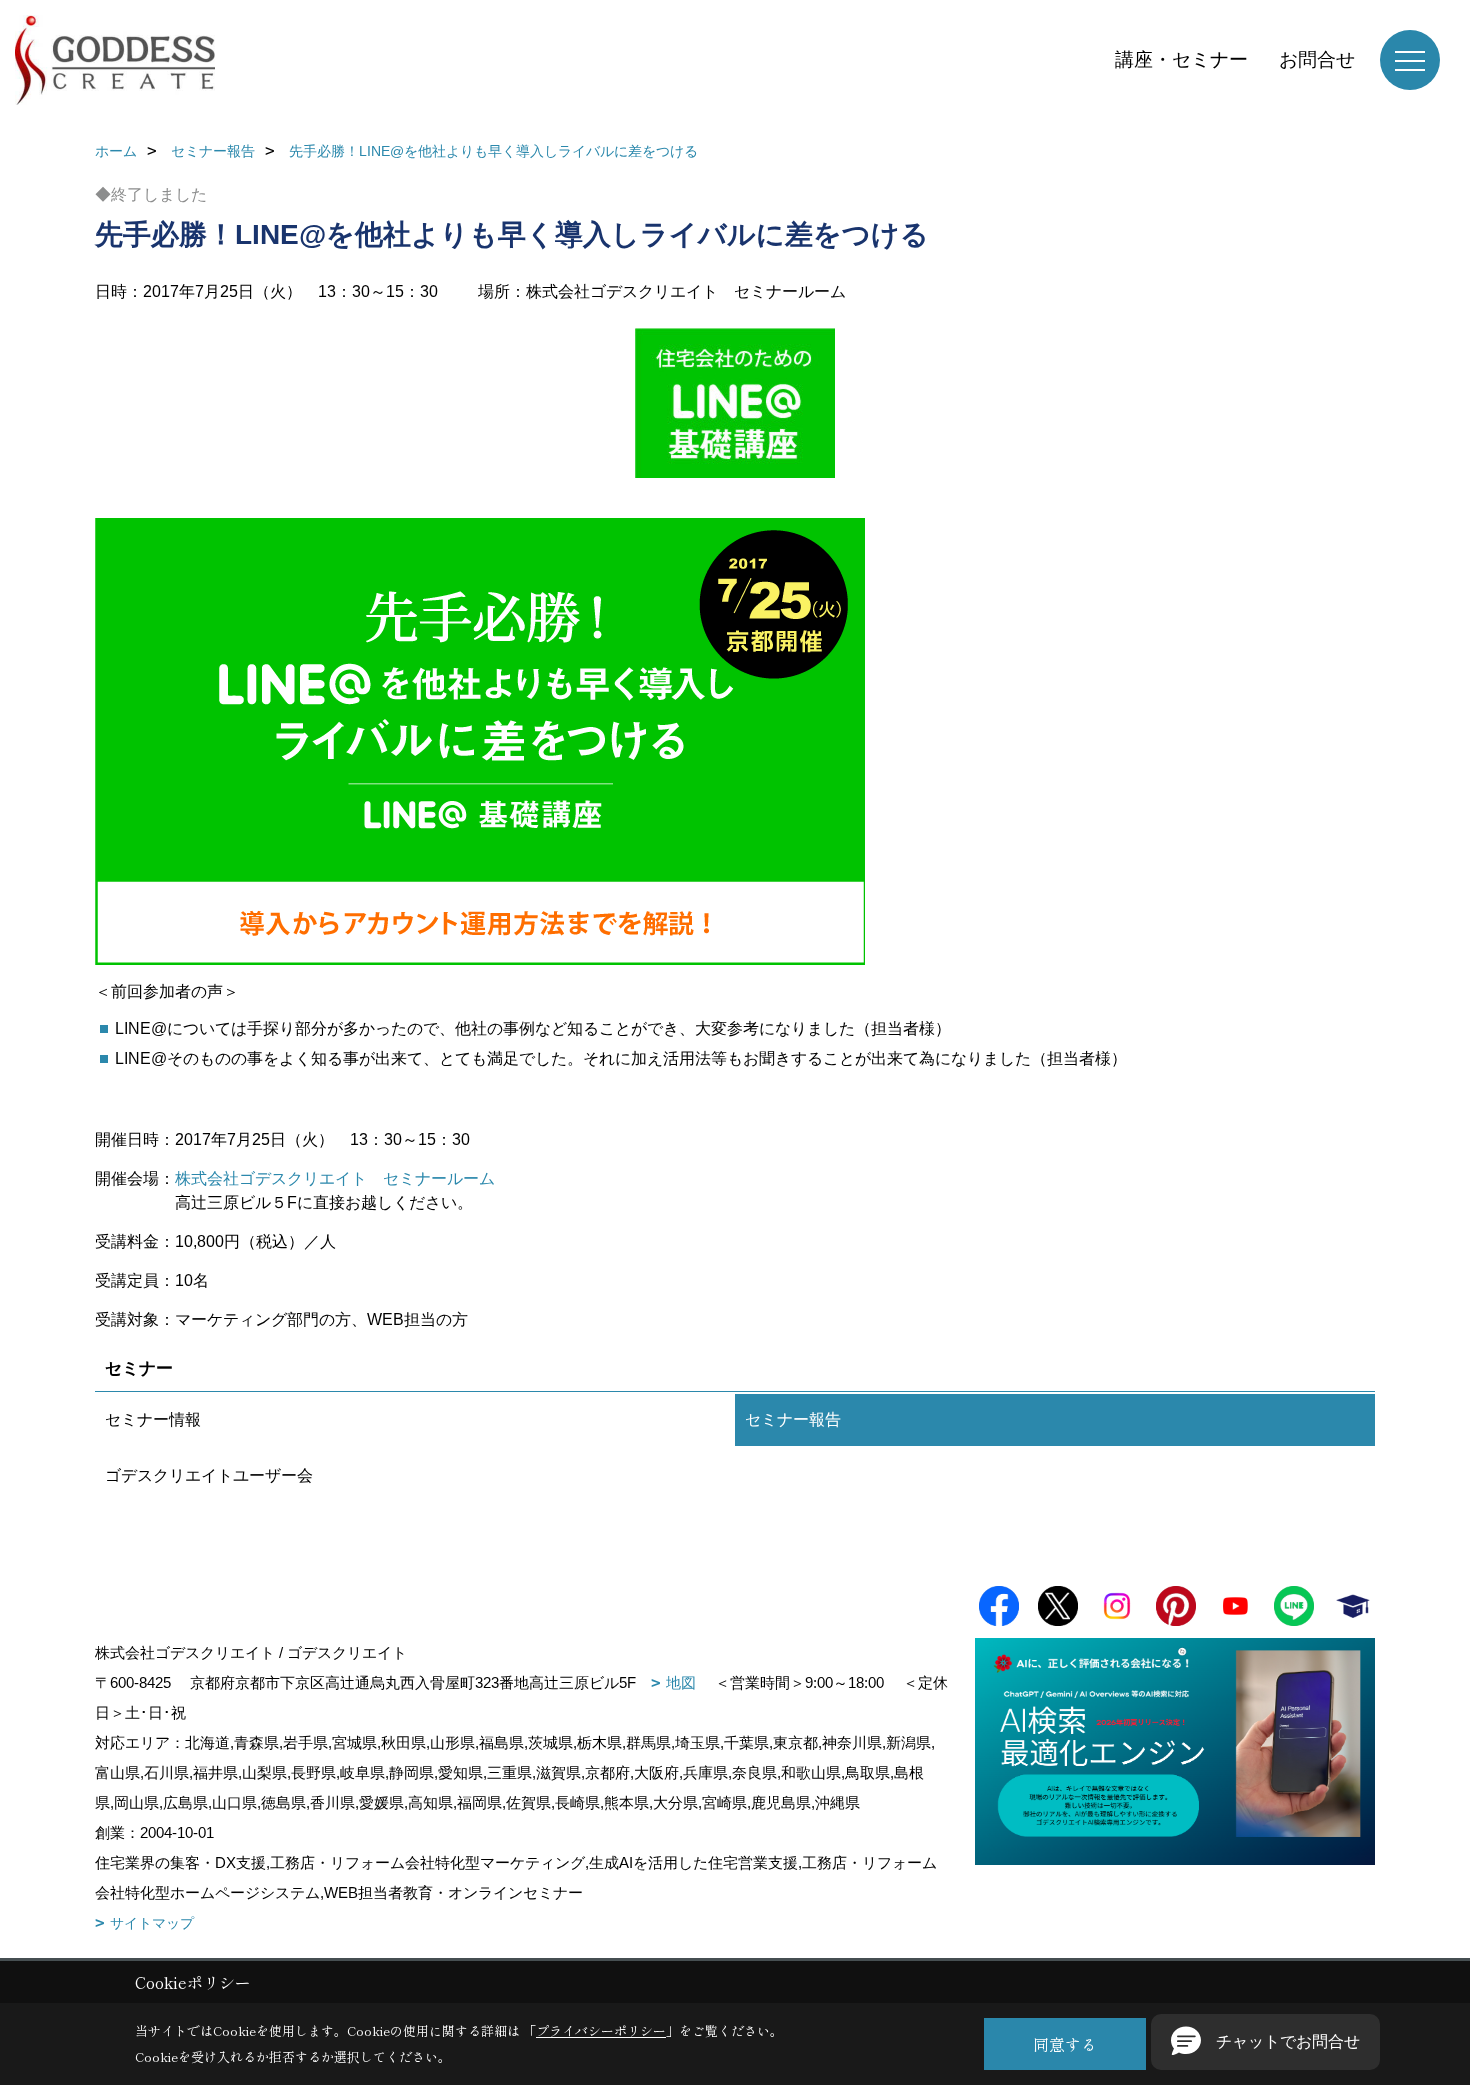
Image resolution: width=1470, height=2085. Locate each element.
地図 (681, 1682)
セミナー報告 (793, 1419)
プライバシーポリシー (601, 2030)
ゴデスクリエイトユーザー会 (209, 1475)
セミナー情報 (153, 1419)
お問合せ (1317, 59)
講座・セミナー (1181, 59)
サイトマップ (152, 1923)
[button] (1265, 2042)
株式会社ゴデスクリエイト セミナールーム (335, 1178)
